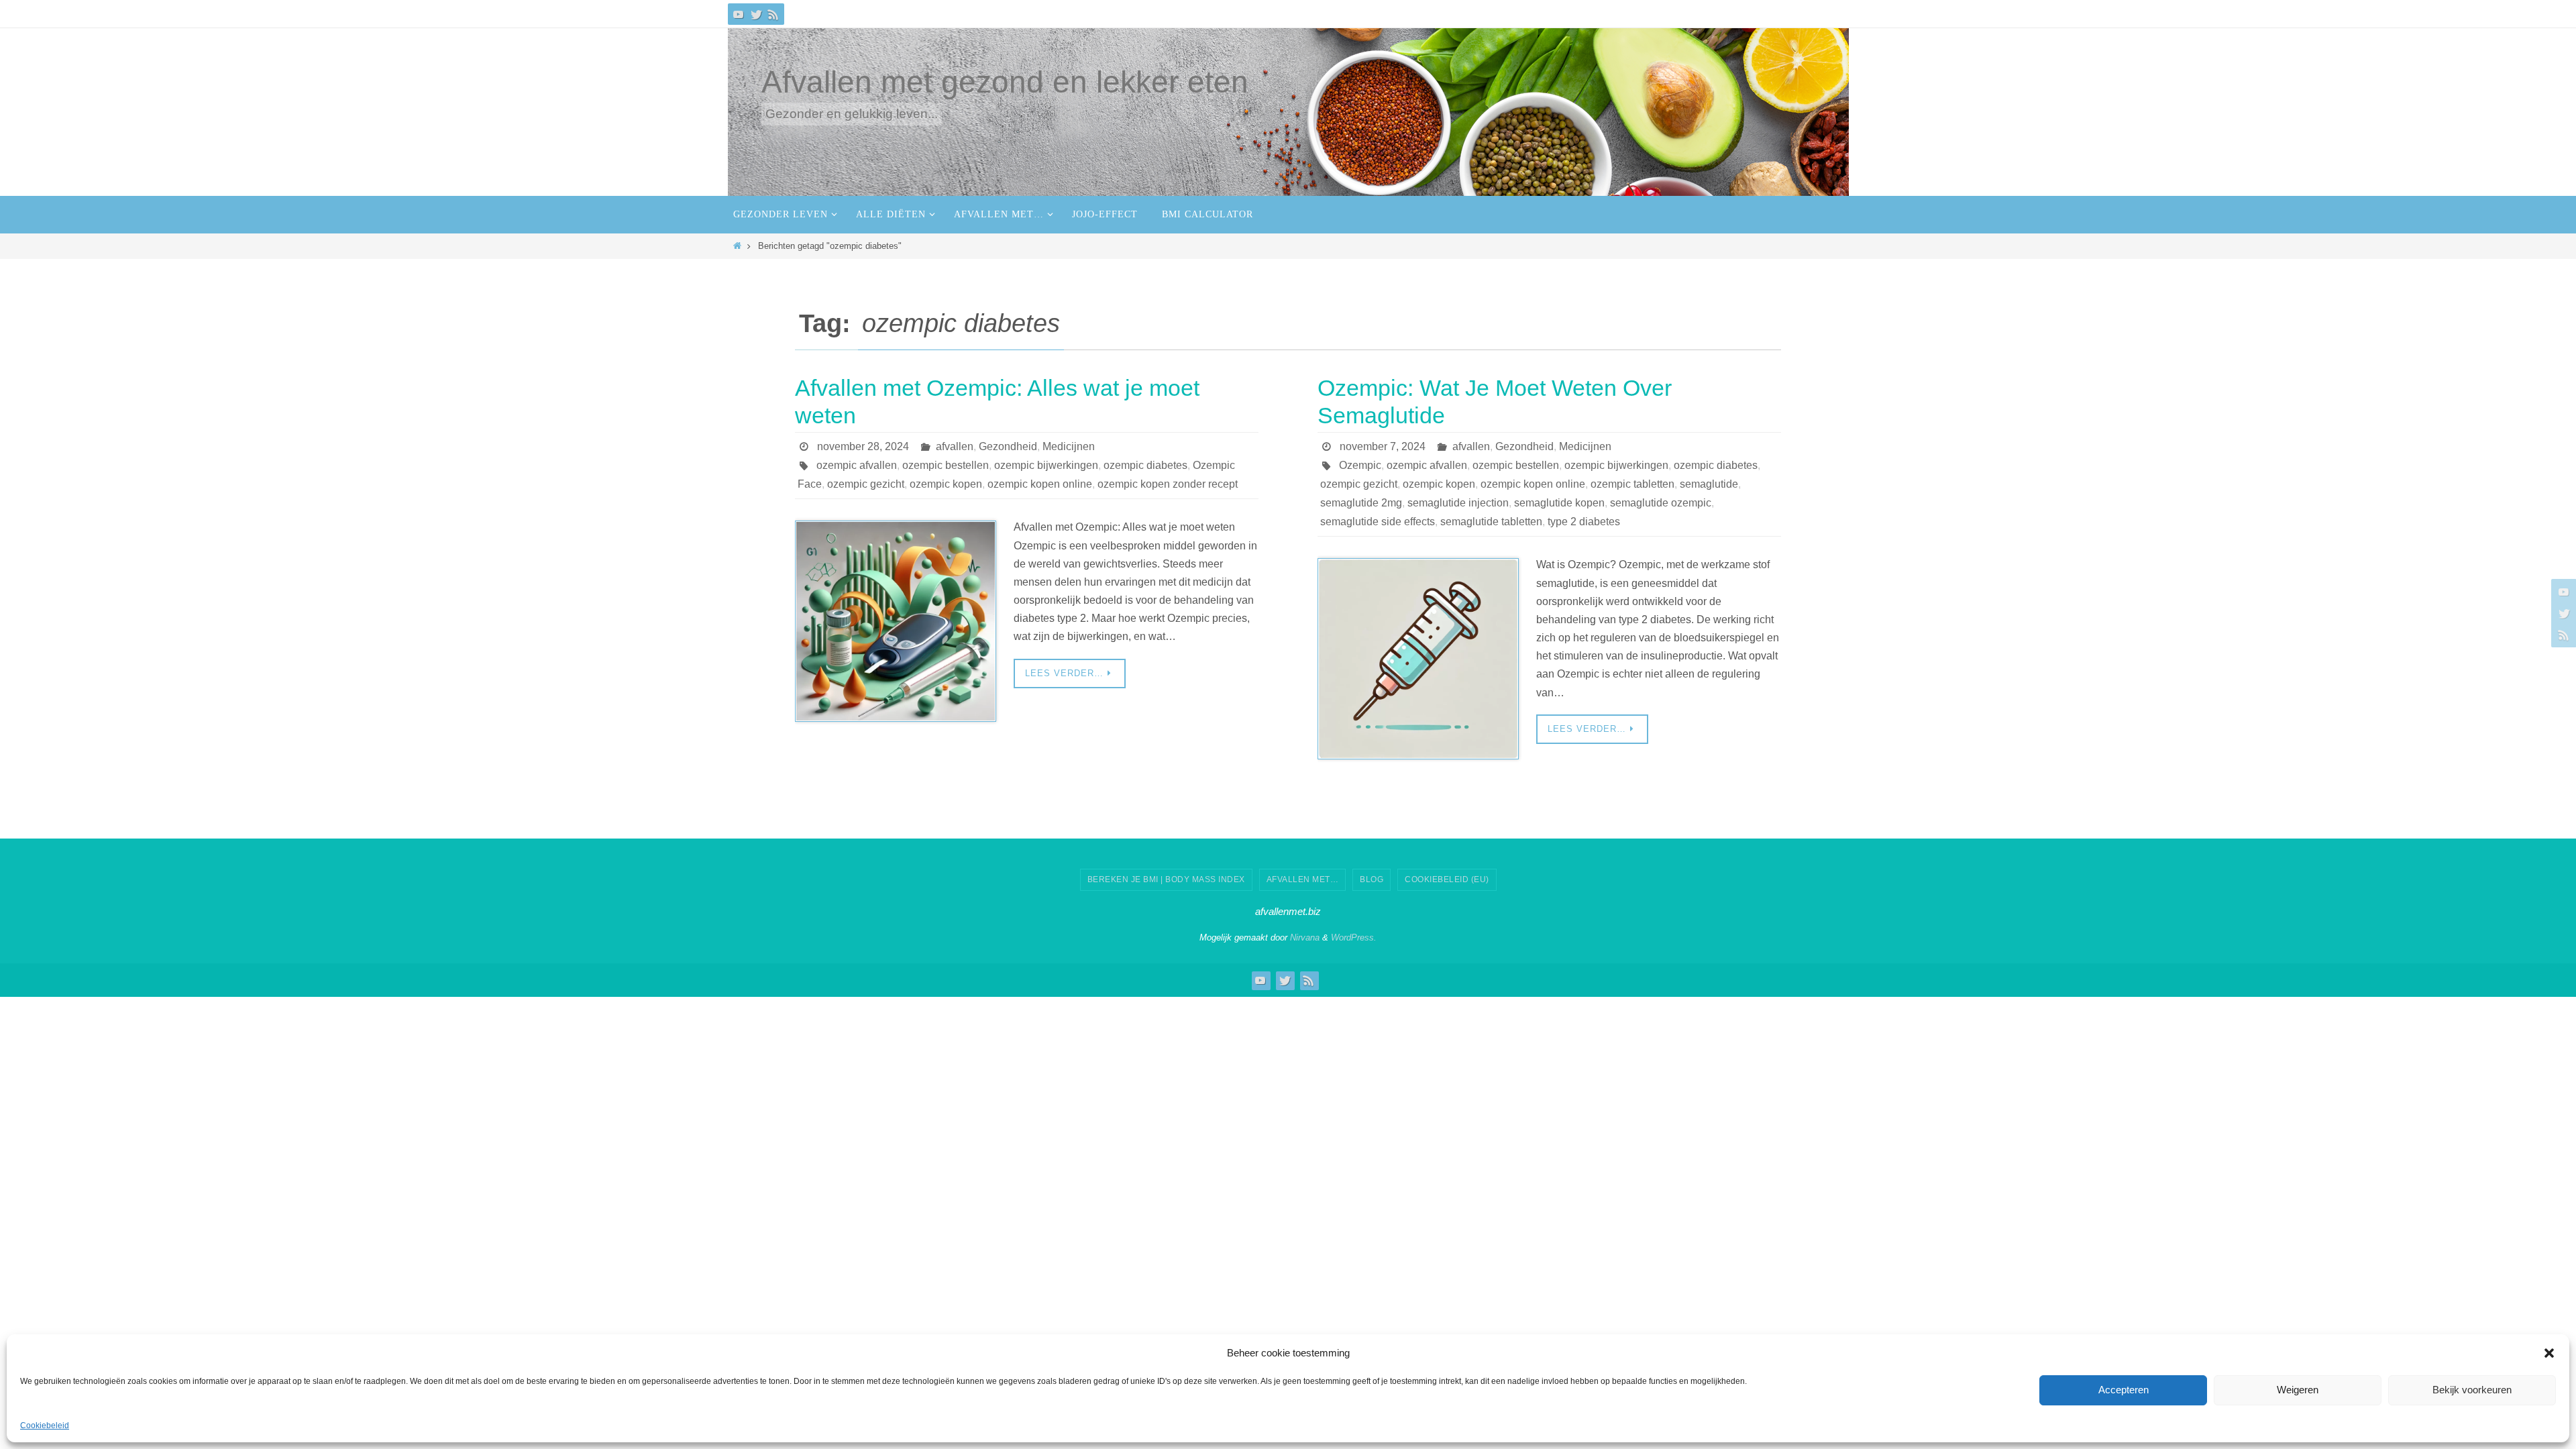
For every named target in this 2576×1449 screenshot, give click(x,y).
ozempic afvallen (857, 465)
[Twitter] (756, 14)
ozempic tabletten (1632, 484)
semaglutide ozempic (1661, 503)
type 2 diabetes (1584, 522)
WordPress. (1354, 937)
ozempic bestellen (946, 465)
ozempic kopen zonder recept (1168, 484)
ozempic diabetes (1145, 465)
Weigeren (2298, 1390)
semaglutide (1709, 484)
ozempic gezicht (866, 484)
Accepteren (2124, 1390)
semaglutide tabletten (1491, 522)
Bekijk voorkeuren (2472, 1390)
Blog (1372, 879)
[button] (2549, 1353)
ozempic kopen (946, 484)
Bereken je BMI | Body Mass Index (1166, 879)
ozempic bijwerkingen (1046, 465)
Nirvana (1305, 937)
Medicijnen (1069, 446)
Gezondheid (1008, 446)
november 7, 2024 (1383, 446)
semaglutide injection (1458, 503)
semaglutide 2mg (1361, 503)
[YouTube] (739, 14)
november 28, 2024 (863, 446)
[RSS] (773, 14)
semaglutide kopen (1559, 503)
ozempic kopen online (1040, 484)
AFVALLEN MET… (1303, 879)
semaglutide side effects (1378, 522)
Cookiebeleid (45, 1426)
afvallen (955, 446)
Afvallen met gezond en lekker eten (1005, 82)
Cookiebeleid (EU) (1447, 879)
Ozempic (1360, 465)
